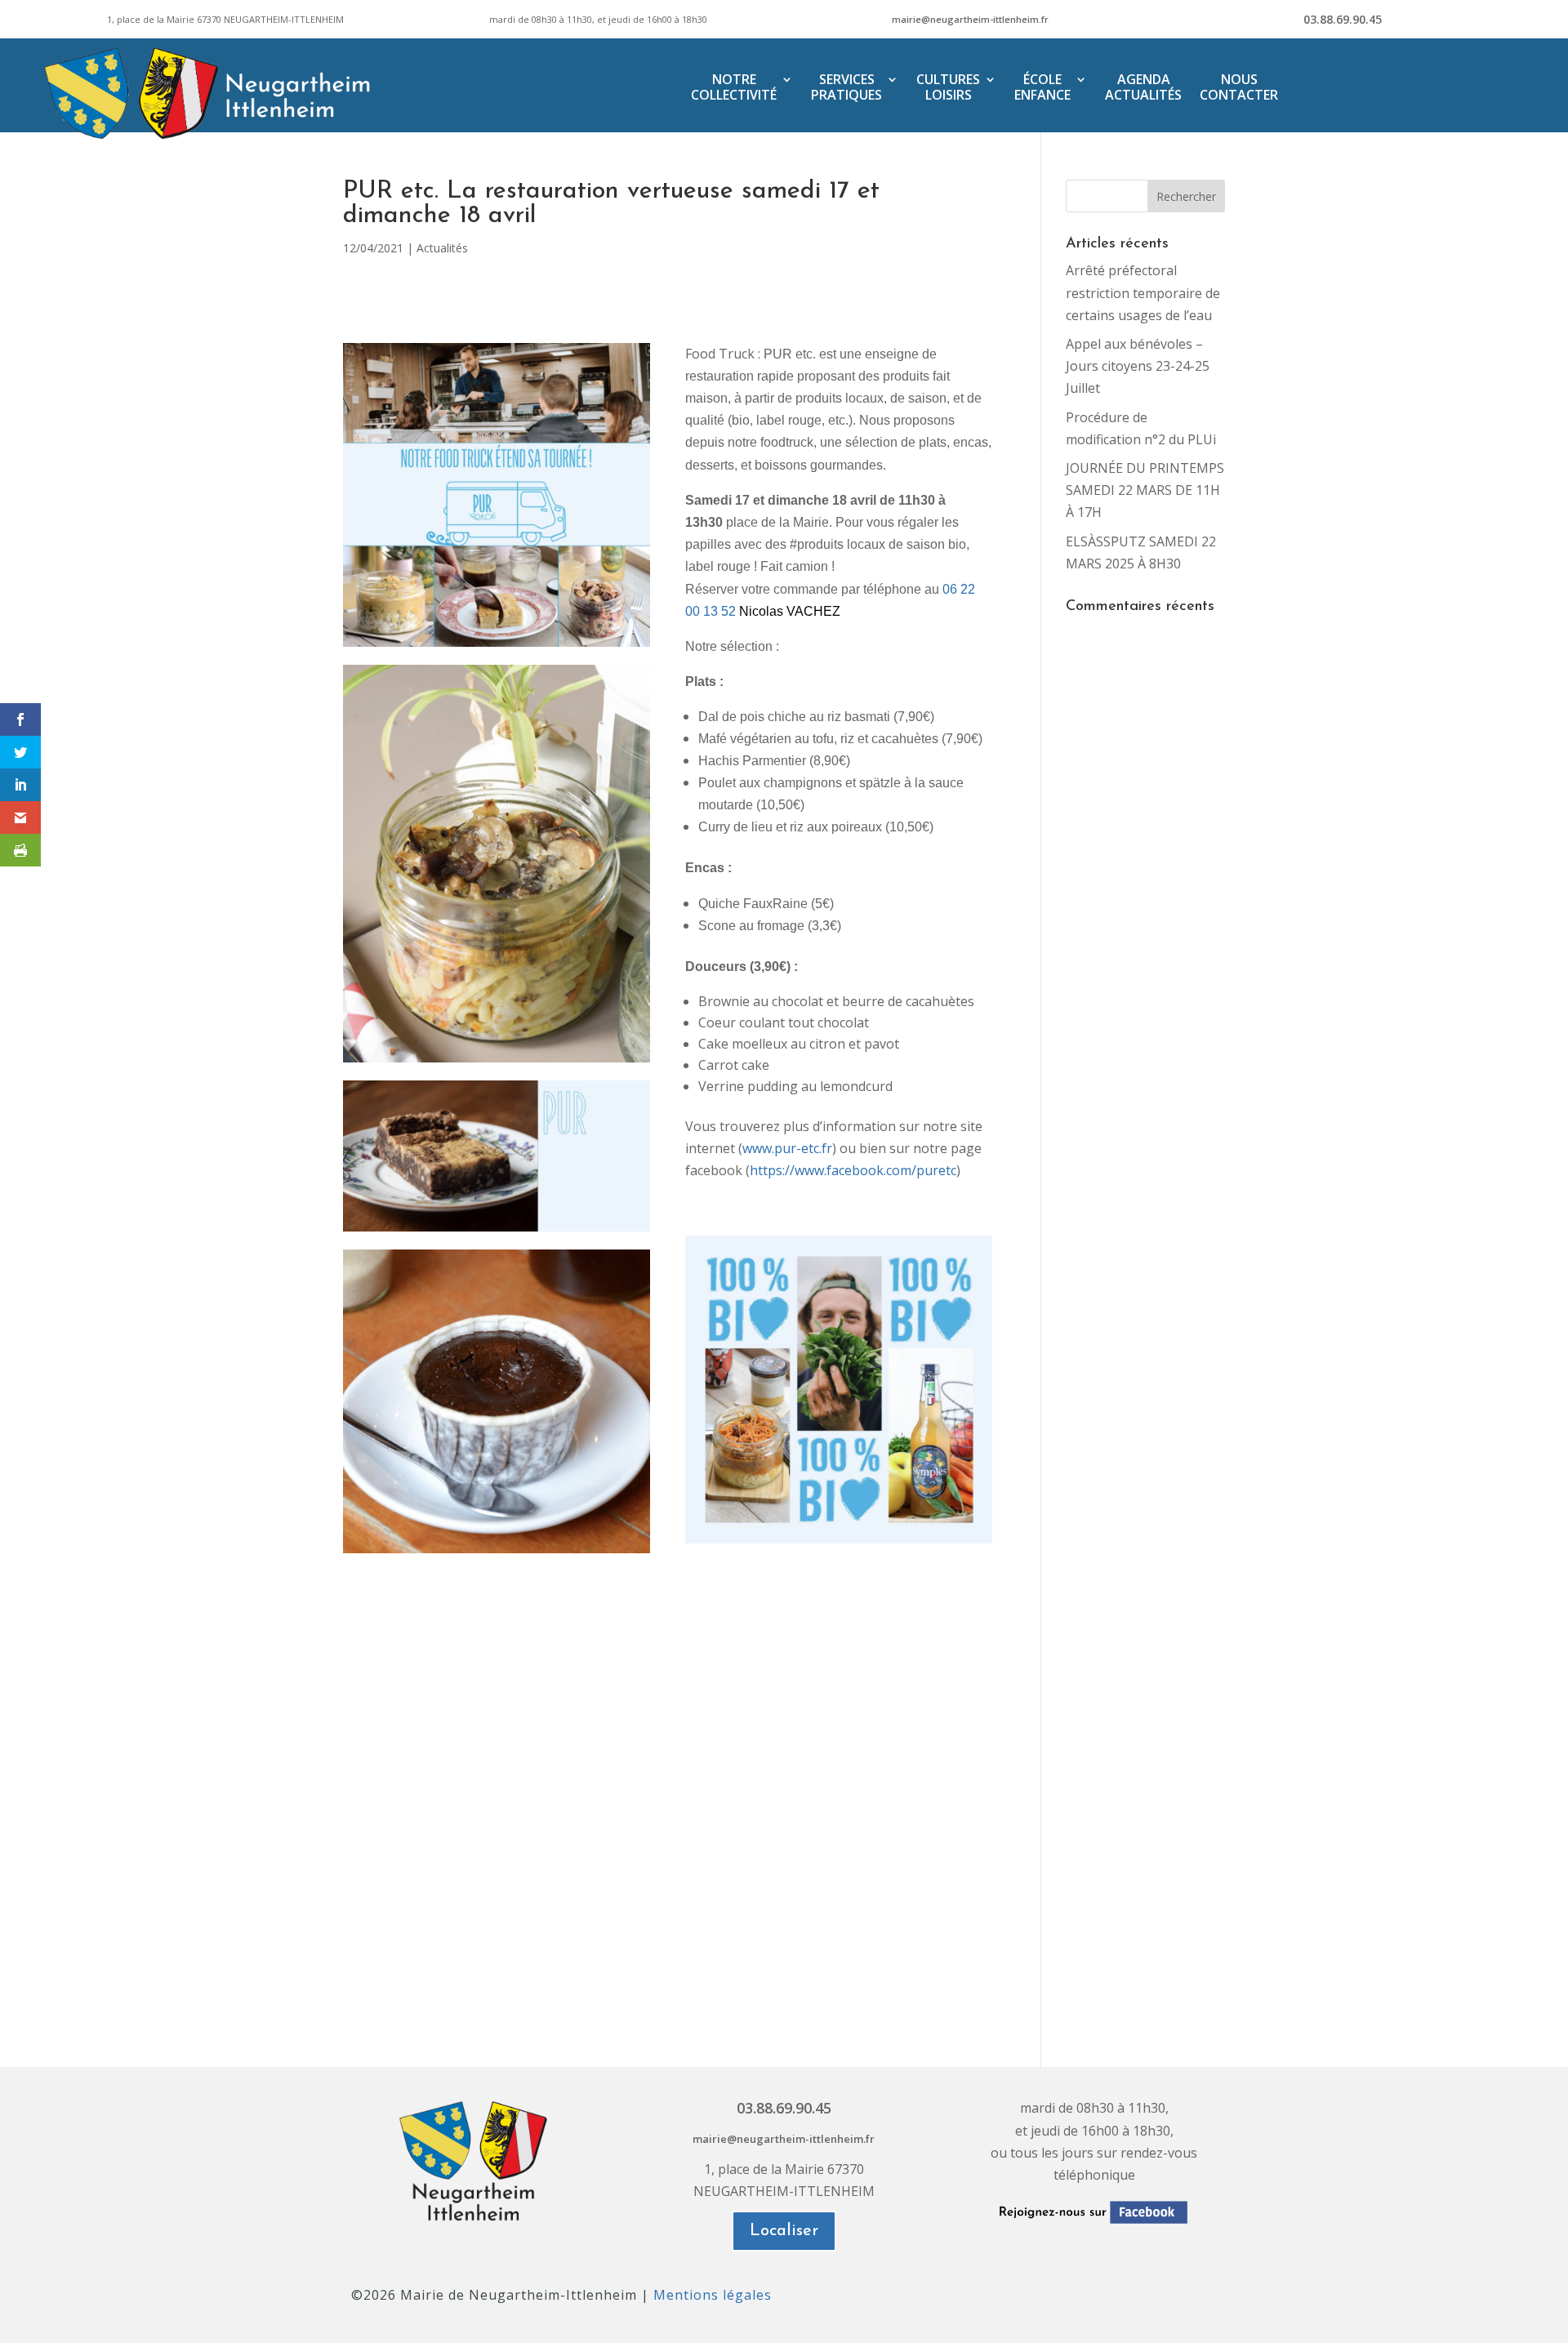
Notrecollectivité (734, 88)
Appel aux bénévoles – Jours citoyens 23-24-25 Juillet (1138, 366)
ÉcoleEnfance (1042, 88)
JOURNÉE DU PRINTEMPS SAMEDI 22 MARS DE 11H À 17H (1145, 490)
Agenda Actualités (1143, 88)
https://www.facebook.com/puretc (853, 1170)
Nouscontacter (1239, 88)
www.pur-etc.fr (787, 1148)
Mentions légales (713, 2295)
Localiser (784, 2231)
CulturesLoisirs (948, 88)
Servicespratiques (846, 88)
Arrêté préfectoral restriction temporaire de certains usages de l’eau (1143, 292)
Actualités (442, 248)
